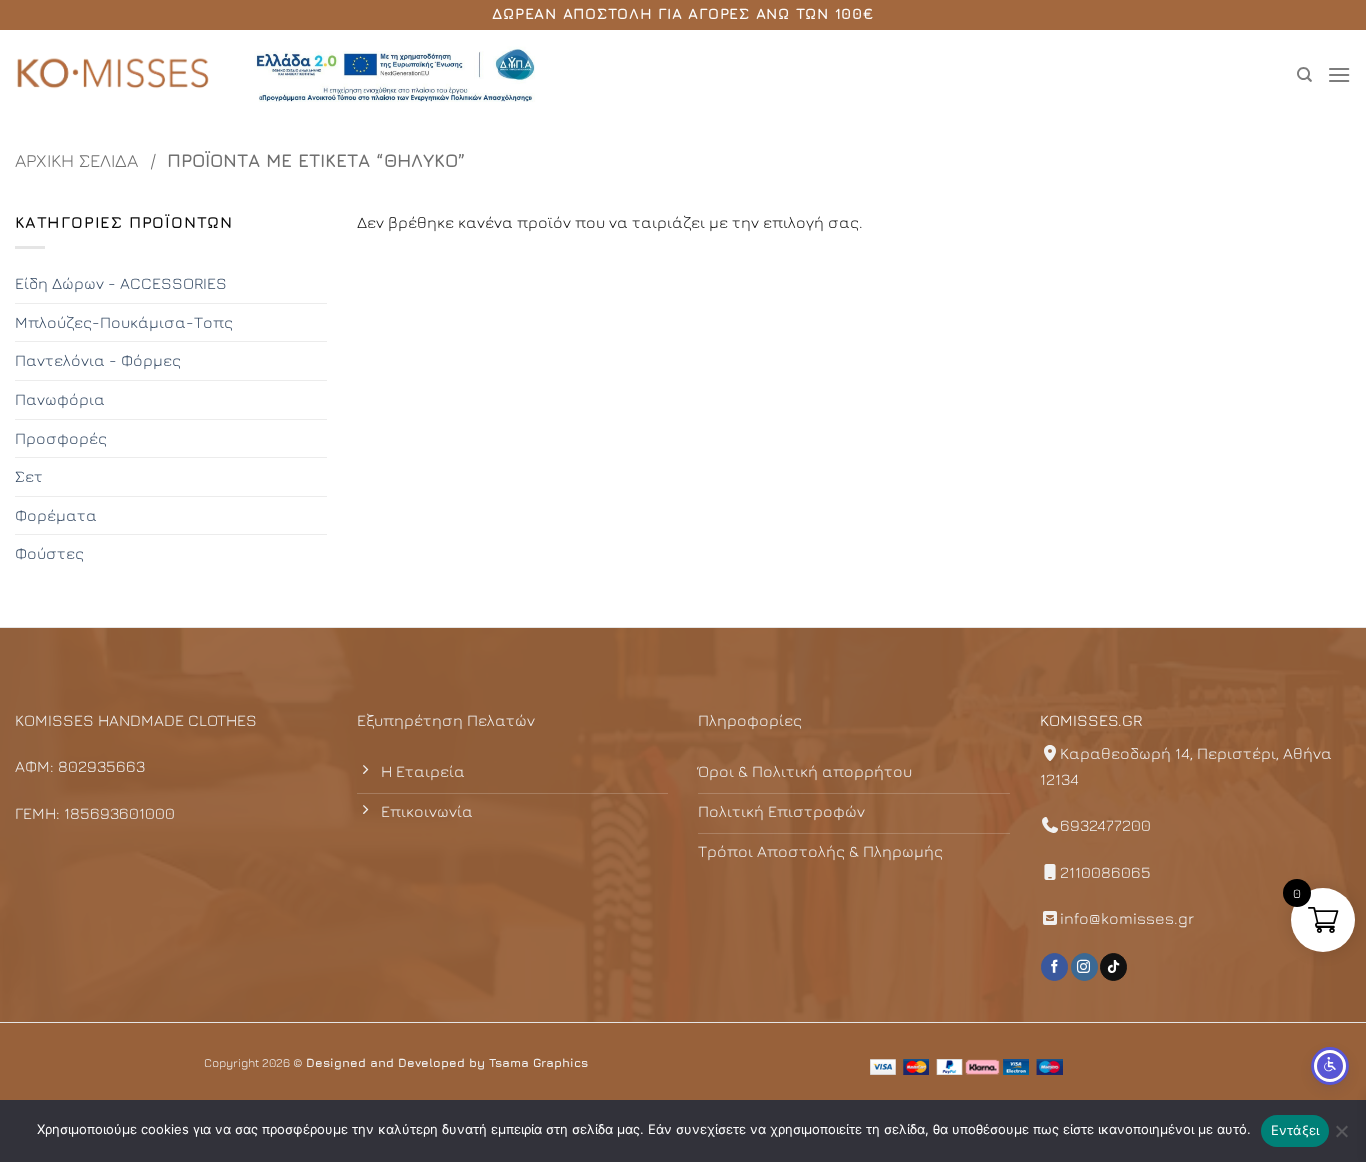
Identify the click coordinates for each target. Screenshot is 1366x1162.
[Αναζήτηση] (1304, 75)
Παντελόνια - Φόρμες (98, 360)
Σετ (29, 476)
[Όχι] (1341, 1137)
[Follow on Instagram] (1084, 967)
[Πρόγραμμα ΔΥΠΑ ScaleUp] (395, 75)
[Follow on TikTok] (1113, 967)
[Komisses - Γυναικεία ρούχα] (115, 75)
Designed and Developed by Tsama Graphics (447, 1062)
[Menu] (1339, 74)
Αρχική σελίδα (76, 160)
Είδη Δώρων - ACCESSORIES (121, 283)
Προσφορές (61, 438)
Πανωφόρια (60, 399)
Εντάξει (1295, 1130)
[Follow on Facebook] (1054, 967)
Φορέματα (56, 515)
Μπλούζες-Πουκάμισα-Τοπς (124, 322)
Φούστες (49, 553)
